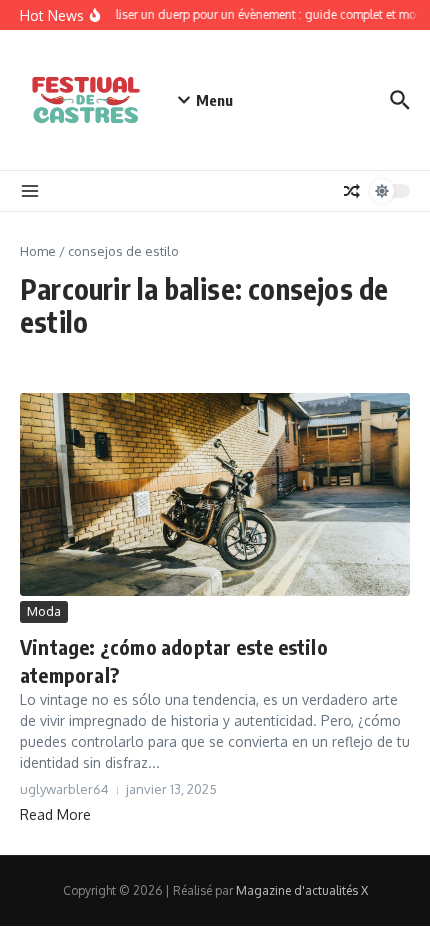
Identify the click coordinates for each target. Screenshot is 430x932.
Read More (55, 814)
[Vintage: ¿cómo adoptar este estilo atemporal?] (215, 495)
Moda (44, 611)
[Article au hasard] (352, 191)
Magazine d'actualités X (302, 890)
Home (38, 251)
